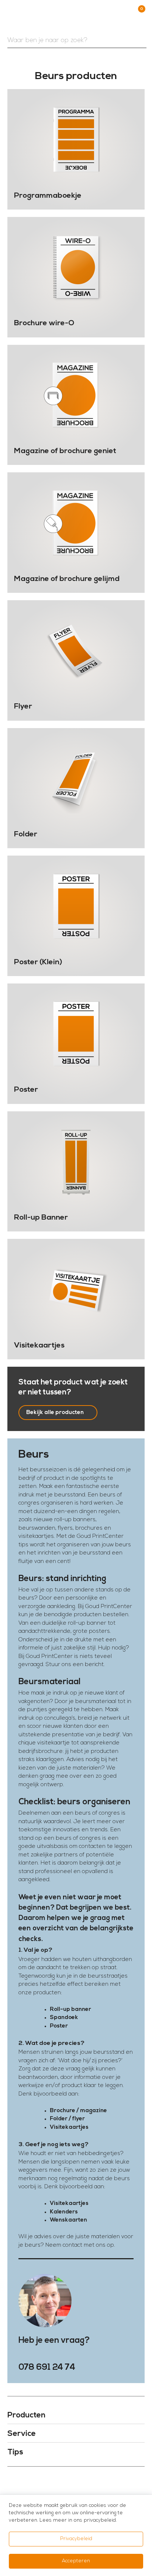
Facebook (67, 2483)
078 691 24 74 (47, 2368)
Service (22, 2434)
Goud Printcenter (63, 16)
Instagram (85, 2483)
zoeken (139, 41)
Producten (26, 2415)
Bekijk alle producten (55, 1413)
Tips (15, 2452)
